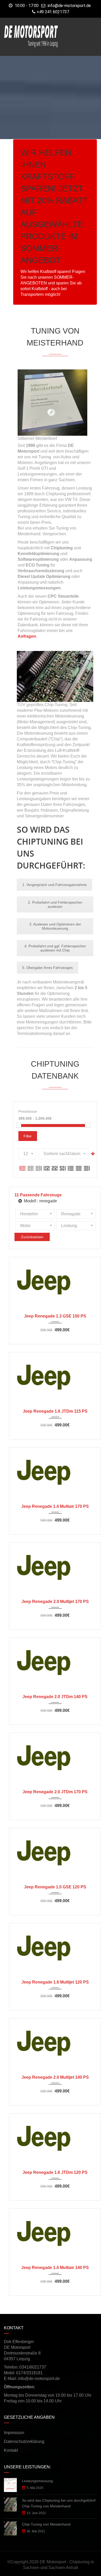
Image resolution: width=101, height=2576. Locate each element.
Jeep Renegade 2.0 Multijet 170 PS (55, 1602)
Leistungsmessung (37, 2481)
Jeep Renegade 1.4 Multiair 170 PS (55, 1506)
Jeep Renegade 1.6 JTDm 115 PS (55, 1411)
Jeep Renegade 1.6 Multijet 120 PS (55, 1982)
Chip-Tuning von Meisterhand (46, 2524)
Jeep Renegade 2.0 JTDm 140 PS (55, 1697)
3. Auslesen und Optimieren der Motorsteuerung (55, 926)
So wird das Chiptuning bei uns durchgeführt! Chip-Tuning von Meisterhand (59, 2503)
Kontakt (11, 2450)
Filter (28, 1136)
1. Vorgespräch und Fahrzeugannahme (55, 885)
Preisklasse (28, 1111)
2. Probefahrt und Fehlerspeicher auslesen (55, 904)
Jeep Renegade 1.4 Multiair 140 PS (55, 2268)
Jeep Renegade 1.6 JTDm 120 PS (55, 2172)
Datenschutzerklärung (24, 2441)
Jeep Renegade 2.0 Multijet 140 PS (55, 2077)
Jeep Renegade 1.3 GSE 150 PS (55, 1316)
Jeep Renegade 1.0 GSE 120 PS (55, 1887)
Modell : (40, 1201)
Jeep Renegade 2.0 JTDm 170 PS (55, 1792)
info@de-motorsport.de (69, 6)
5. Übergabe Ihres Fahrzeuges (48, 968)
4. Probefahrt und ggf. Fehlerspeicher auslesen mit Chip (55, 948)
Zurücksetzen (32, 1237)
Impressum (14, 2433)
